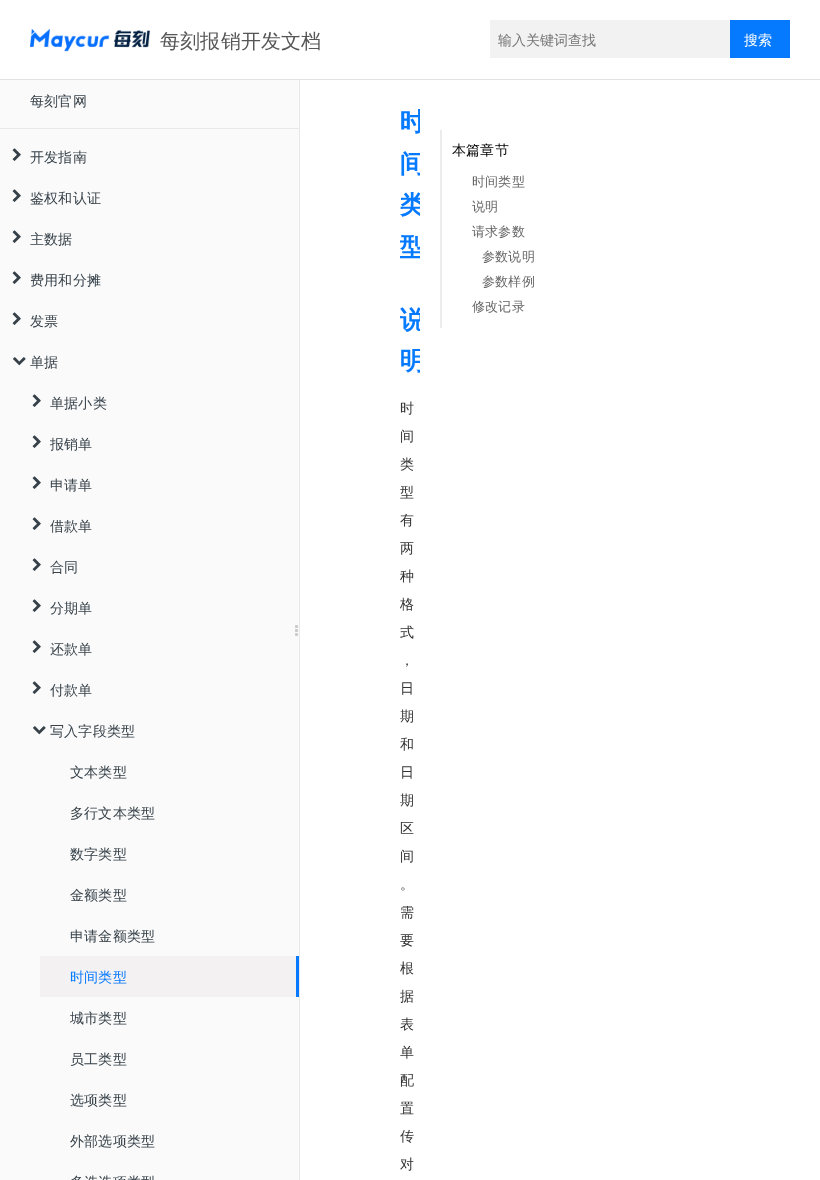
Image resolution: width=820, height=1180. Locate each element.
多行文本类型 (112, 812)
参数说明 (508, 255)
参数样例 (508, 280)
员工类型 (98, 1058)
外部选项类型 (112, 1140)
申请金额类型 (112, 935)
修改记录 (498, 305)
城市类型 (98, 1017)
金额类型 (98, 894)
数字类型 (98, 853)
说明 (485, 205)
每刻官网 (58, 100)
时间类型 (98, 976)
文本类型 (98, 771)
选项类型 (98, 1099)
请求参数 (498, 230)
